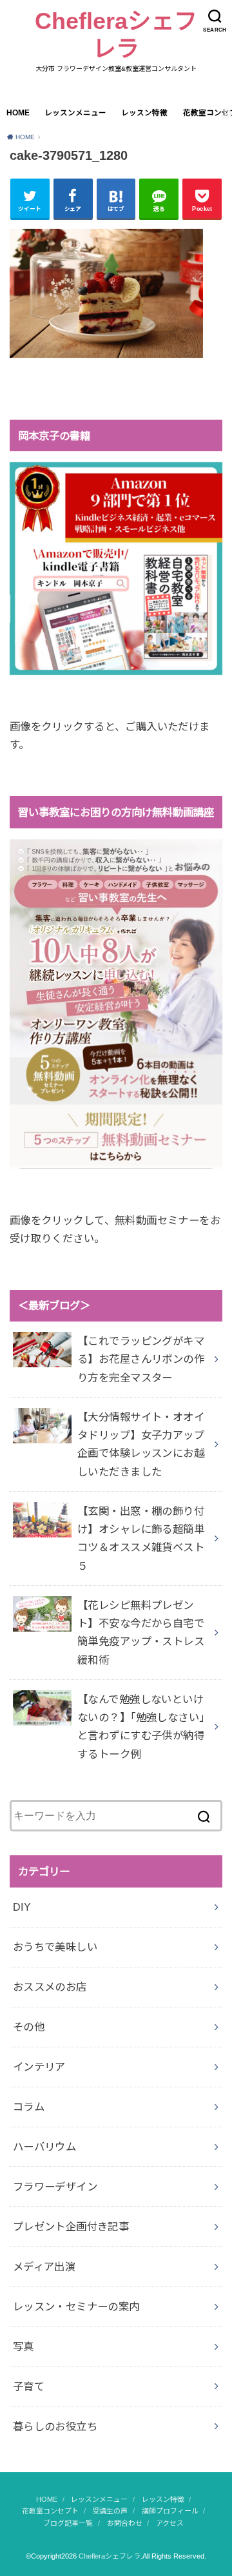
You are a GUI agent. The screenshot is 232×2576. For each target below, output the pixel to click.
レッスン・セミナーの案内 (76, 2307)
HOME (18, 113)
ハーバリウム (44, 2147)
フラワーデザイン (55, 2187)
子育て (29, 2386)
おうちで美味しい (55, 1947)
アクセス (170, 2523)
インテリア (39, 2067)
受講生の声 (110, 2511)
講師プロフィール (170, 2511)
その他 (29, 2027)
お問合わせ (125, 2523)
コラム (29, 2107)
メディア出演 (44, 2267)
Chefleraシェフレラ (116, 35)
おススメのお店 (50, 1987)
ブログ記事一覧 (68, 2523)
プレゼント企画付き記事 (71, 2227)
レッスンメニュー (75, 113)
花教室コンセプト (50, 2511)
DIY (22, 1907)
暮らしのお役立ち (55, 2426)
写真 (24, 2347)
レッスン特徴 (144, 113)
